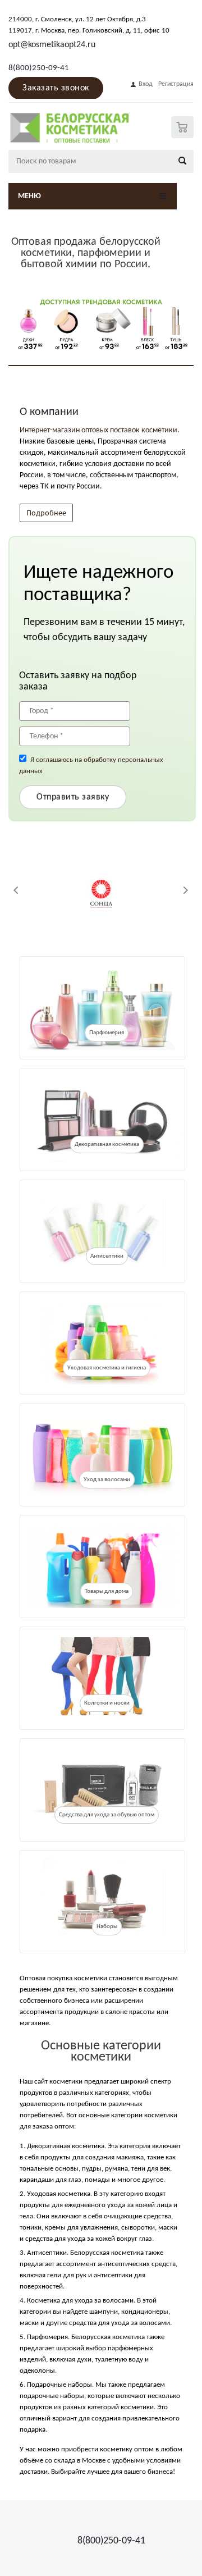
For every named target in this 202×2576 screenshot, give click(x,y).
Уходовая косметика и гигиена (107, 1368)
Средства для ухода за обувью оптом (107, 1815)
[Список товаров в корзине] (184, 136)
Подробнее (46, 512)
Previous (17, 890)
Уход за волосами (107, 1480)
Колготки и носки (107, 1703)
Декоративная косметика (107, 1145)
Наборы (107, 1927)
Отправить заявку (73, 797)
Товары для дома (107, 1591)
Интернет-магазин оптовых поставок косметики (98, 430)
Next (185, 890)
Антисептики (107, 1256)
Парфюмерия (107, 1033)
